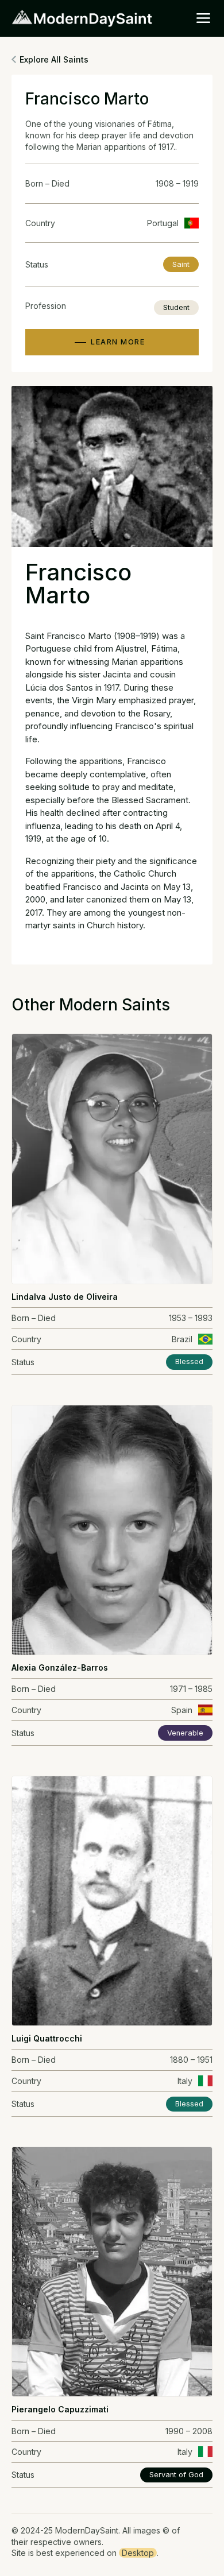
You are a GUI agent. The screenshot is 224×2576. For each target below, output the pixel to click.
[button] (203, 18)
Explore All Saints (54, 59)
